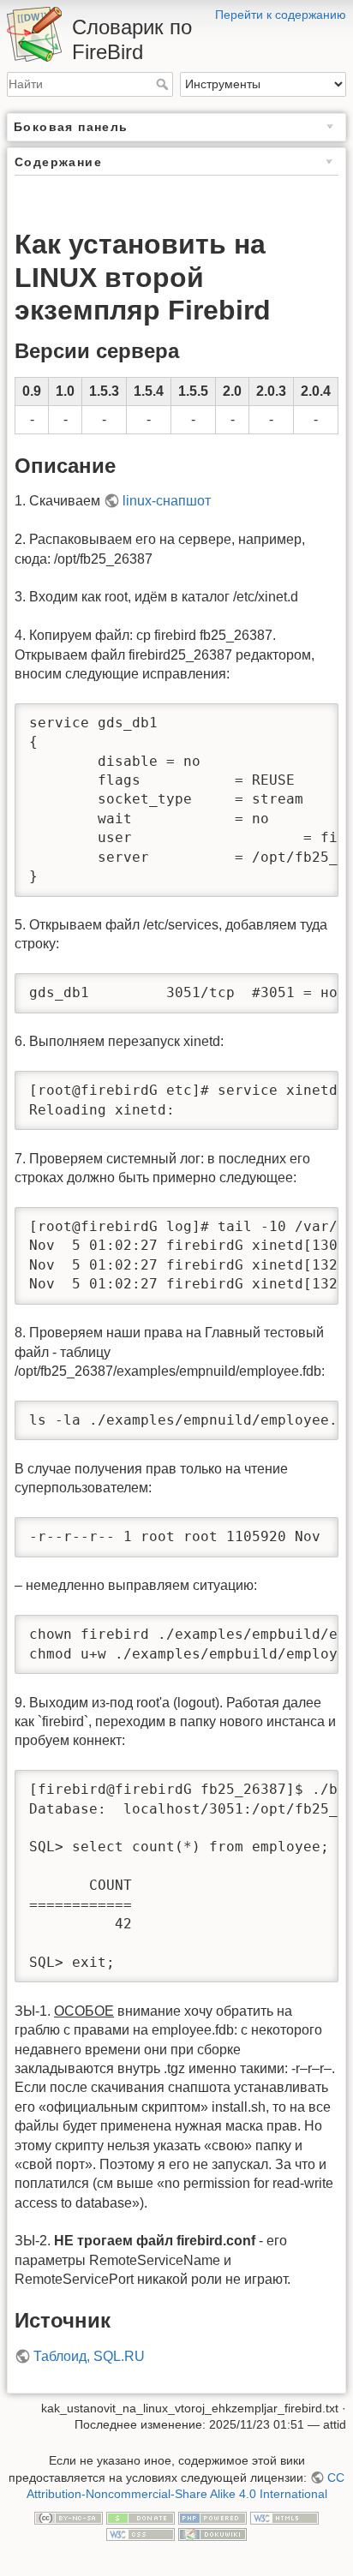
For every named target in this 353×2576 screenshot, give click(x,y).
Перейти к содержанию (281, 15)
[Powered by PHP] (212, 2517)
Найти (164, 84)
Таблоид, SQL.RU (89, 2356)
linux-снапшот (167, 501)
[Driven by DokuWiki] (212, 2534)
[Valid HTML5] (284, 2517)
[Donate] (141, 2517)
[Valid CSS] (141, 2534)
